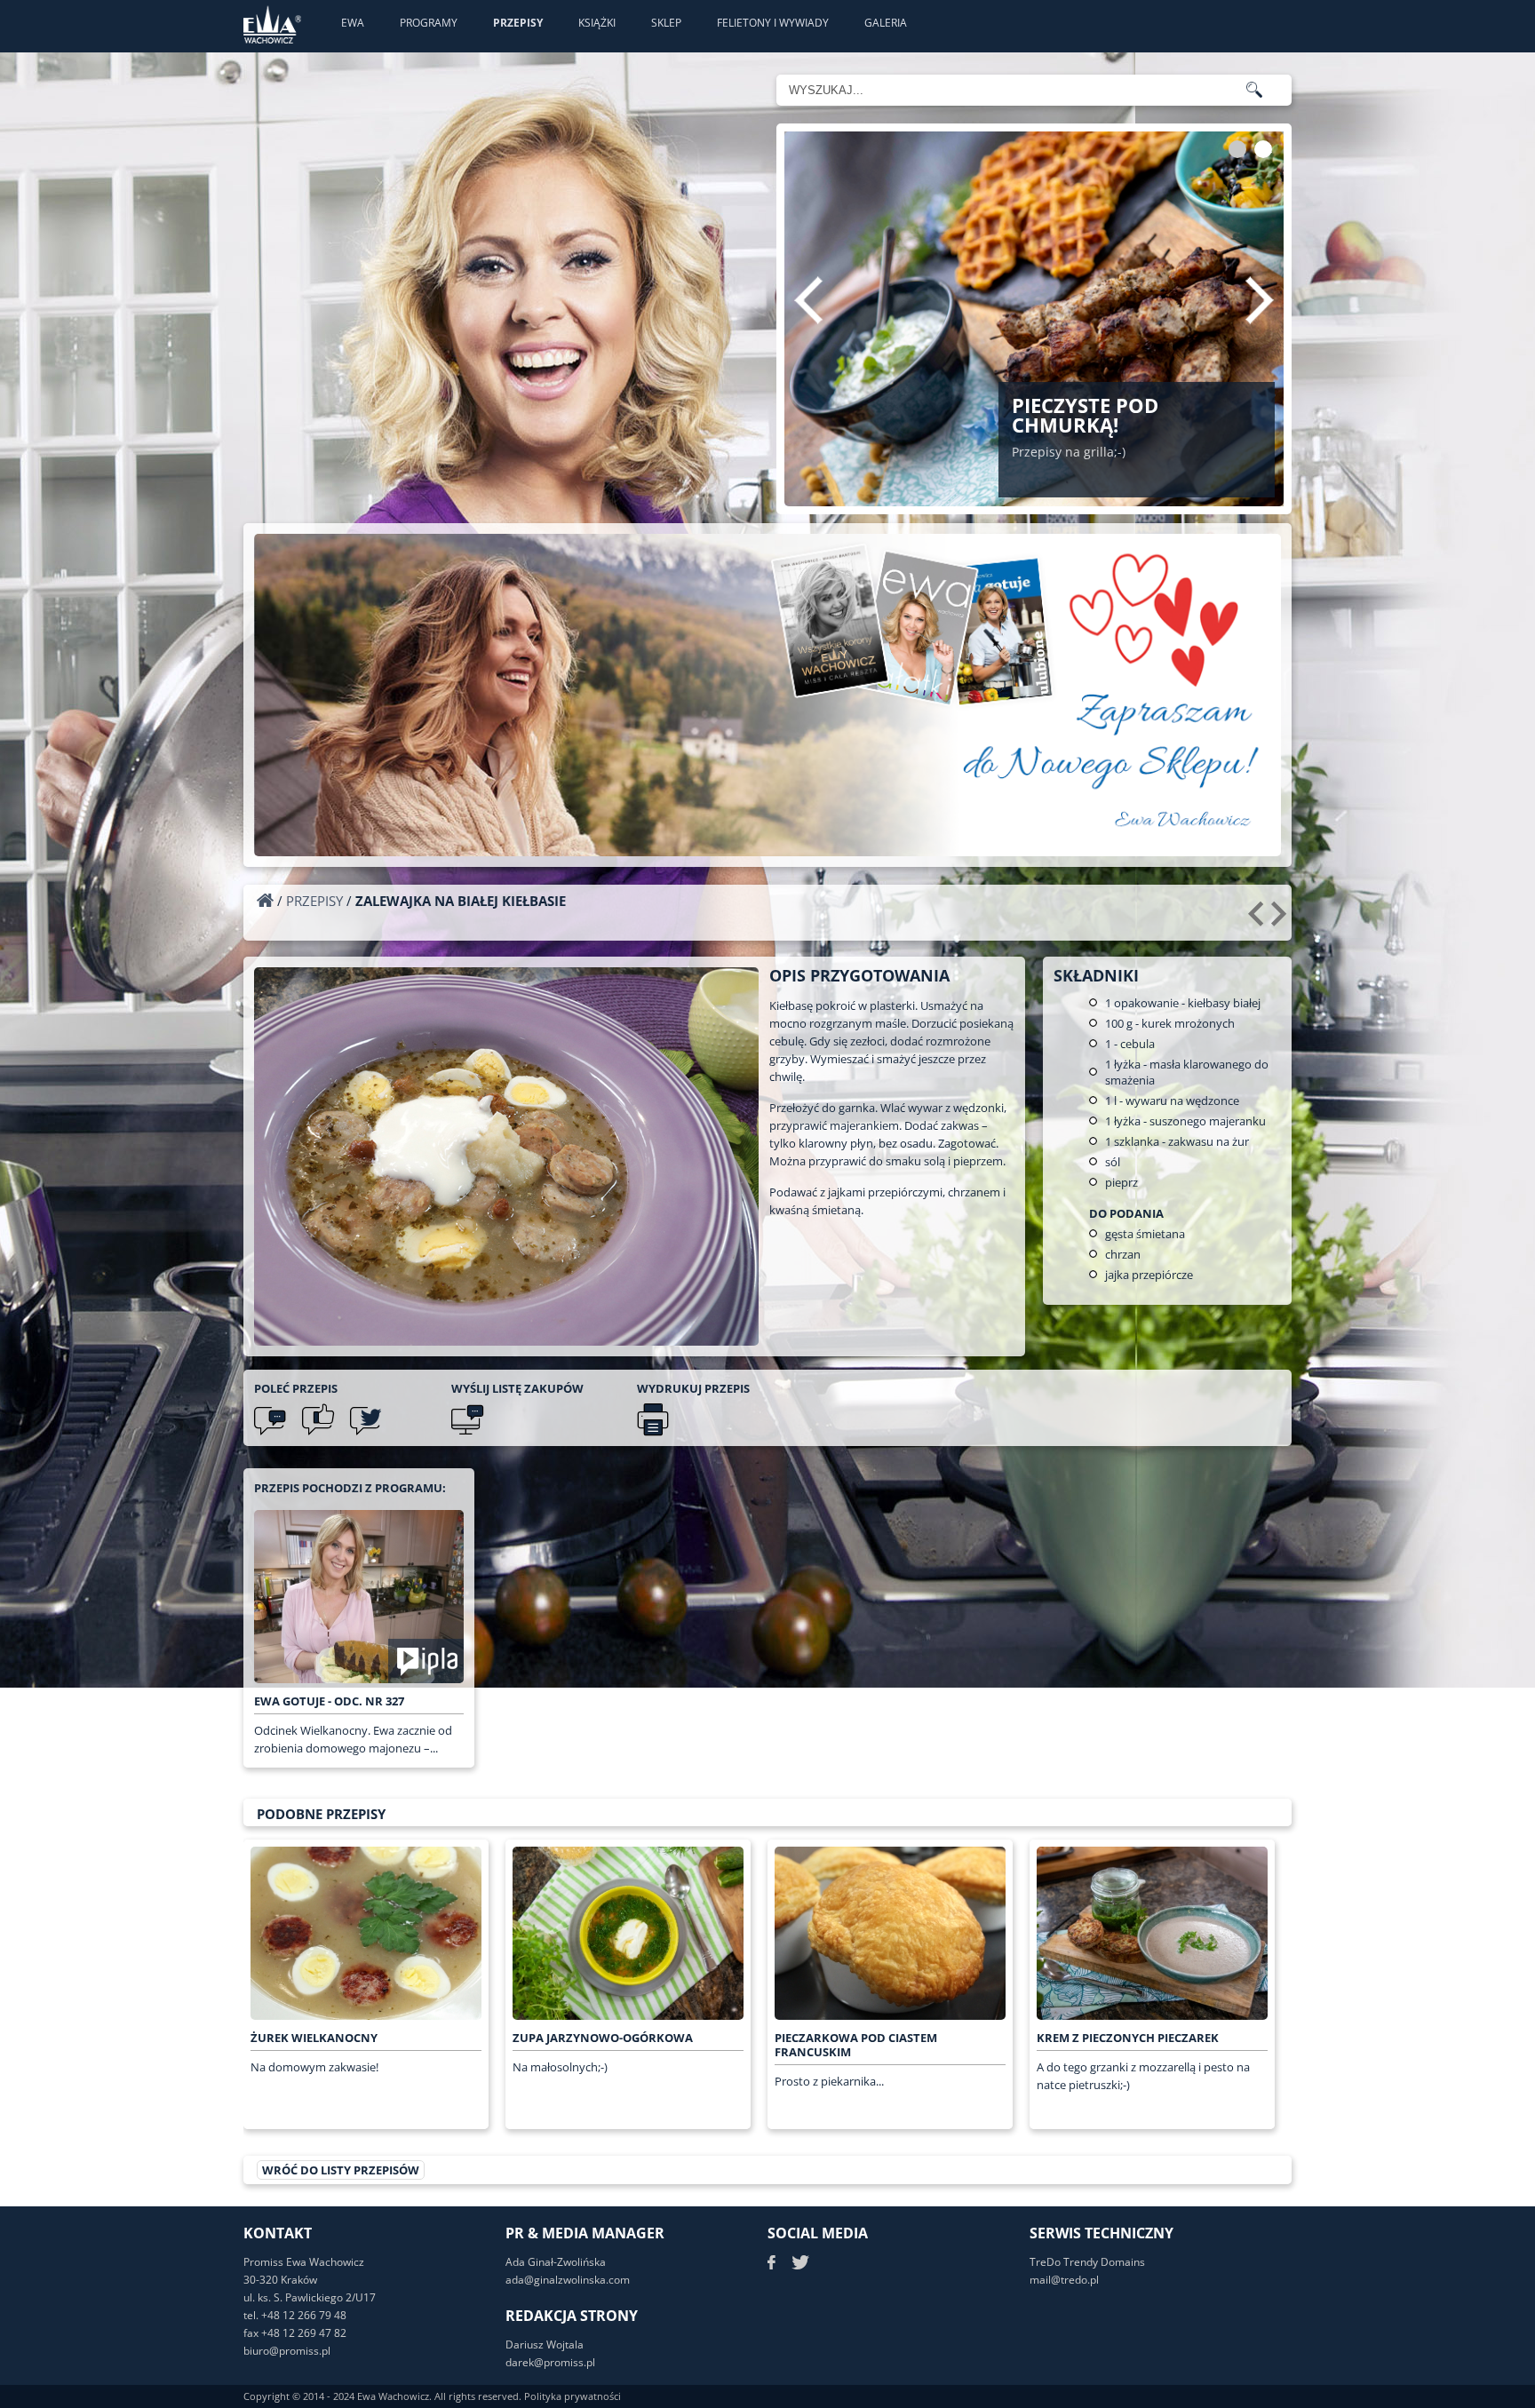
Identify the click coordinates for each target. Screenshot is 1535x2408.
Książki (597, 23)
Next (1260, 300)
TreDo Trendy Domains (1087, 2262)
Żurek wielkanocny (314, 2038)
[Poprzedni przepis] (1258, 920)
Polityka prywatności (573, 2396)
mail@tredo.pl (1064, 2280)
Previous (808, 300)
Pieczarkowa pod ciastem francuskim (856, 2045)
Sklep (666, 23)
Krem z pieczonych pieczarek (1128, 2038)
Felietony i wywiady (773, 23)
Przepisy (518, 23)
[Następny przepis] (1281, 920)
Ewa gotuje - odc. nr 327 (329, 1701)
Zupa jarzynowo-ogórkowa (603, 2038)
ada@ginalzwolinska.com (568, 2280)
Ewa (353, 23)
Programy (429, 23)
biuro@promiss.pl (287, 2351)
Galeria (886, 23)
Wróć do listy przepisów (341, 2170)
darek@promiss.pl (550, 2362)
